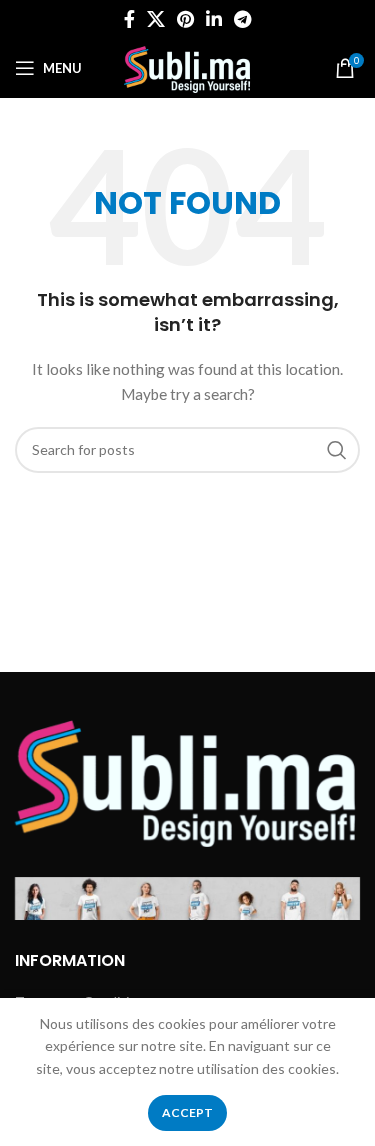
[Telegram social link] (242, 19)
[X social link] (156, 19)
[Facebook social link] (129, 19)
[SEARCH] (337, 450)
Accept (187, 1112)
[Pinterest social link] (185, 19)
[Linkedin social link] (214, 19)
